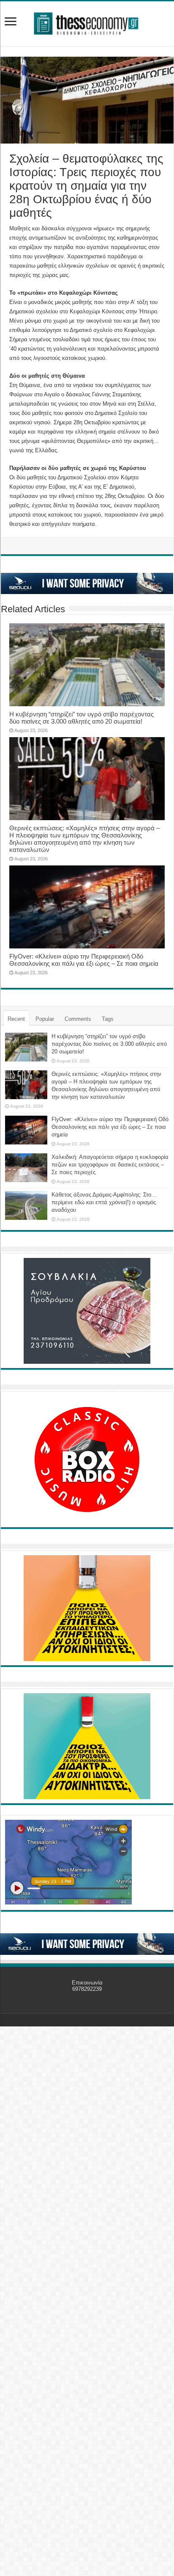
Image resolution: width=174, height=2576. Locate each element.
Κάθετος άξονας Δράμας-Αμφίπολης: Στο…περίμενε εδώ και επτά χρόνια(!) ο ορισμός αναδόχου (104, 1202)
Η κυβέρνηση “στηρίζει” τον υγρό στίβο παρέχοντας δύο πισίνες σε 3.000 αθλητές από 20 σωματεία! (82, 718)
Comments (78, 1019)
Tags (108, 1019)
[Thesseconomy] (87, 22)
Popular (45, 1019)
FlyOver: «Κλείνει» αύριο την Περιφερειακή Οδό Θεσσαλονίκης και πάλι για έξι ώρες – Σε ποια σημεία (84, 960)
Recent (16, 1019)
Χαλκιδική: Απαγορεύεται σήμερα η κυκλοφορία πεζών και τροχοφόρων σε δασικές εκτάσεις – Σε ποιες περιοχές (110, 1165)
